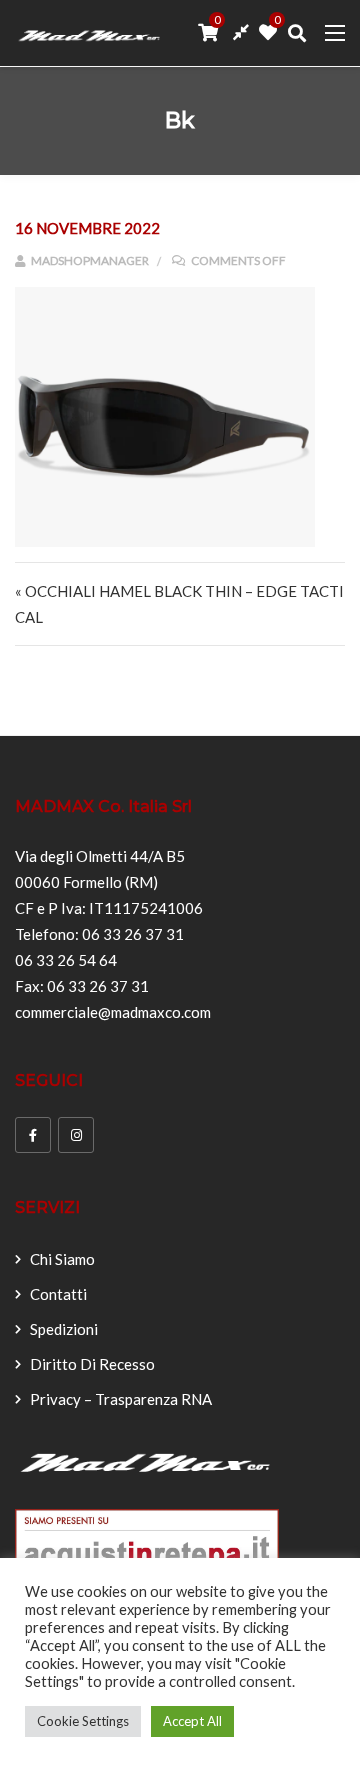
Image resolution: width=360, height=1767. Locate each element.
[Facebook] (33, 1135)
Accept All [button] (192, 1721)
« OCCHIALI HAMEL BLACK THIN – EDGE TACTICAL (179, 604)
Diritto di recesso (92, 1364)
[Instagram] (76, 1135)
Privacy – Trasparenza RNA (121, 1399)
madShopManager (89, 260)
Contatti (58, 1294)
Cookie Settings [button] (83, 1721)
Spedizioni (64, 1329)
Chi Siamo (62, 1259)
